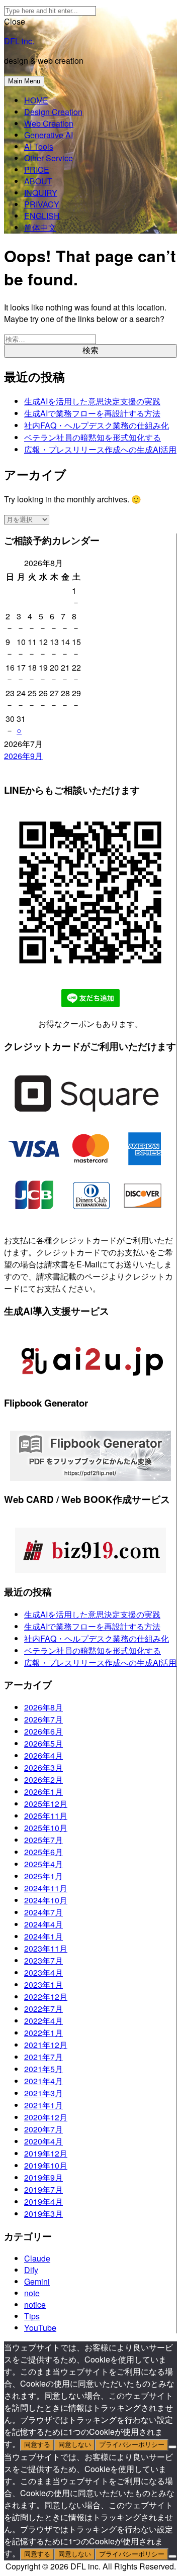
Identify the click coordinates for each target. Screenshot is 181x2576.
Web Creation (49, 123)
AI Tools (39, 146)
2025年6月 (43, 1852)
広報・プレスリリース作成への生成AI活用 (100, 449)
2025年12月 (46, 1804)
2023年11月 (46, 1948)
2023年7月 (43, 1960)
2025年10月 (46, 1828)
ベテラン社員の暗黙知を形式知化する (93, 437)
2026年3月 (43, 1767)
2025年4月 (43, 1864)
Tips (32, 2316)
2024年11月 (46, 1888)
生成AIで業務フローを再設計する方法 (92, 413)
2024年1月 (43, 1936)
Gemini (37, 2281)
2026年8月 (43, 1707)
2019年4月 (43, 2202)
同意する (37, 2445)
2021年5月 (43, 2069)
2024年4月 (43, 1924)
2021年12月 (46, 2045)
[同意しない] (172, 2447)
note (32, 2293)
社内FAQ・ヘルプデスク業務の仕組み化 (97, 425)
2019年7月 (43, 2189)
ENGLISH (42, 216)
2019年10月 (46, 2165)
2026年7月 (43, 1719)
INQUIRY (41, 193)
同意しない (75, 2445)
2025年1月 (43, 1876)
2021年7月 (43, 2057)
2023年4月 (43, 1972)
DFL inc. (19, 41)
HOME (36, 100)
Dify (31, 2270)
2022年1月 (43, 2033)
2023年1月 (43, 1984)
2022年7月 (43, 2009)
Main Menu (24, 81)
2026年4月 (43, 1755)
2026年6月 (43, 1731)
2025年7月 (43, 1840)
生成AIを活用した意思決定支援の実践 (92, 401)
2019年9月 (43, 2177)
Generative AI (49, 135)
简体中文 (40, 227)
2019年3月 (43, 2214)
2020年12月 (46, 2117)
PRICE (37, 170)
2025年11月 (46, 1816)
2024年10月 (46, 1900)
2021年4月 (43, 2081)
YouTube (40, 2328)
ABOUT (38, 181)
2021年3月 (43, 2093)
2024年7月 (43, 1912)
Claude (37, 2258)
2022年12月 (46, 1997)
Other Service (49, 158)
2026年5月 (43, 1743)
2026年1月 (43, 1792)
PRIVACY (42, 204)
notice (35, 2304)
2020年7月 (43, 2129)
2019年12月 (46, 2153)
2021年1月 (43, 2105)
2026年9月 (23, 756)
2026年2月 (43, 1780)
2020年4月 (43, 2141)
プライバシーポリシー (132, 2445)
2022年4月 (43, 2021)
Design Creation (53, 112)
